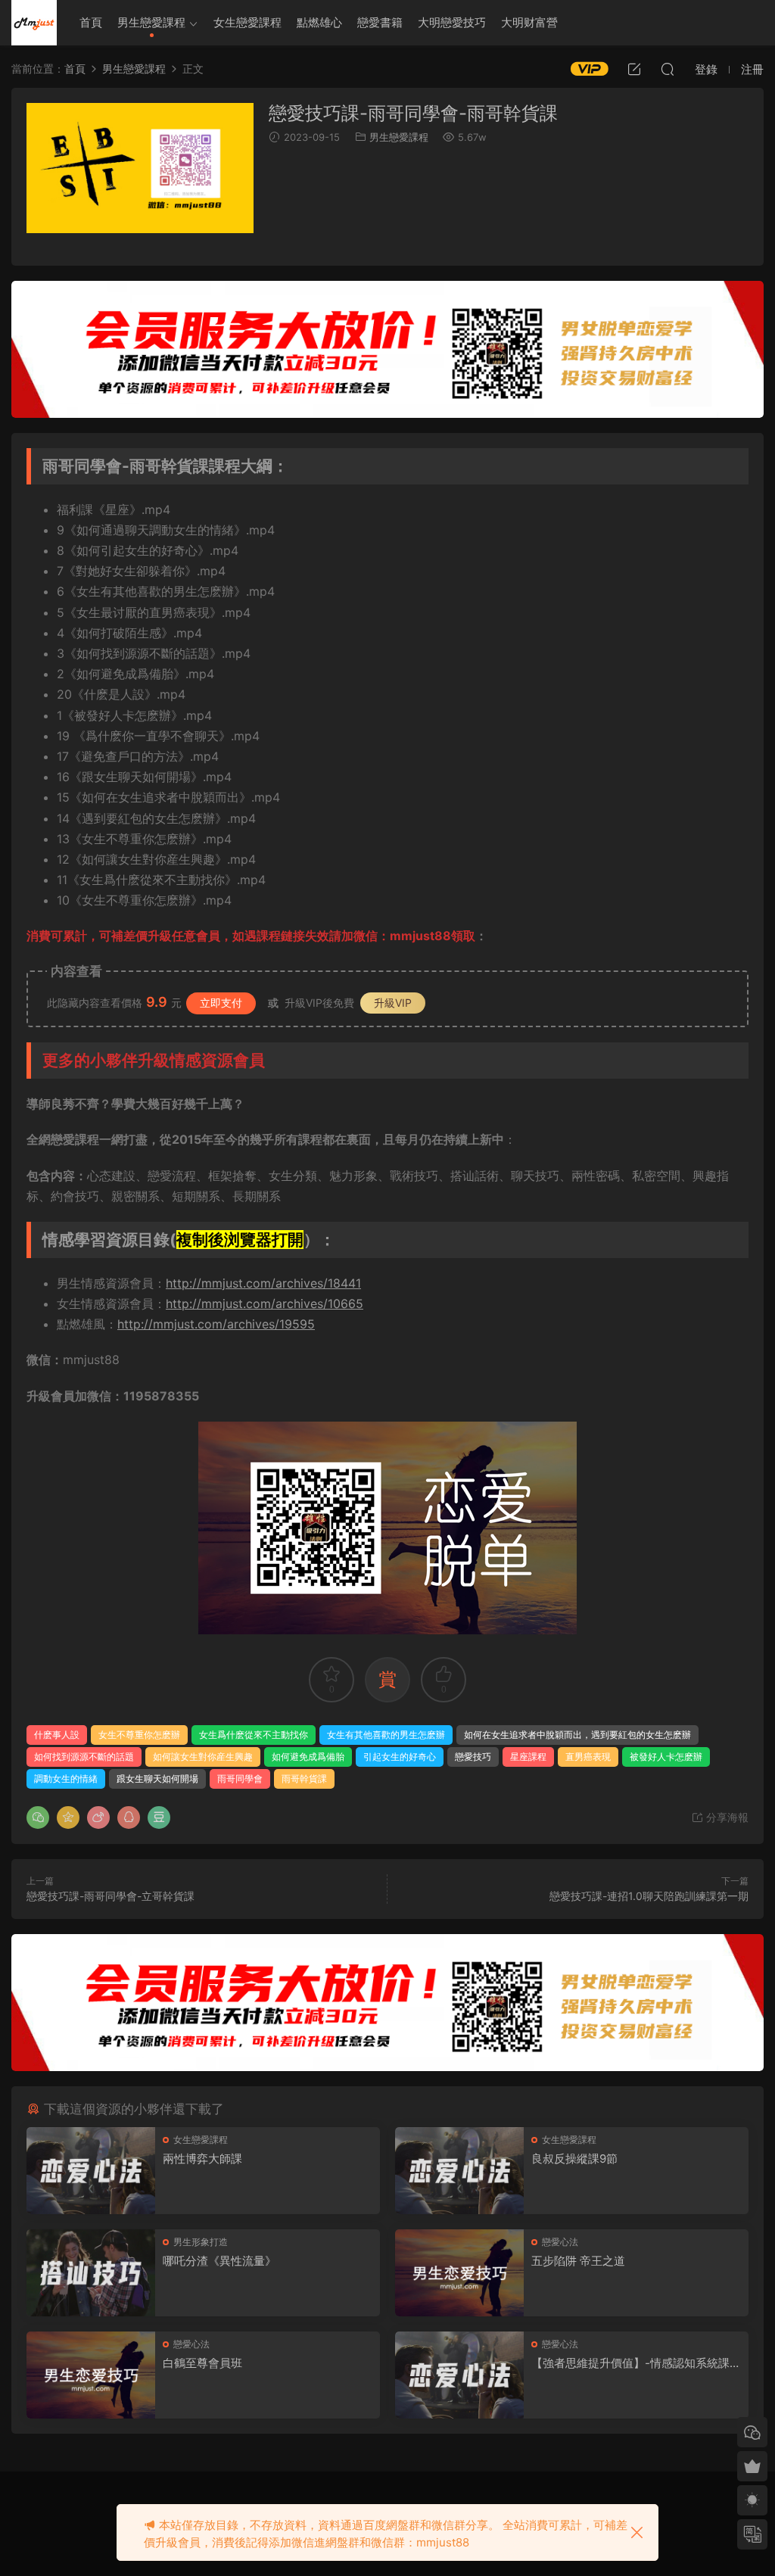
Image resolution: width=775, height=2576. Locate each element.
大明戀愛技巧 (452, 22)
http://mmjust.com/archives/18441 (263, 1283)
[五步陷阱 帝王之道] (459, 2273)
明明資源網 (34, 23)
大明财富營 (529, 22)
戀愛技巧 (473, 1757)
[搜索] (668, 69)
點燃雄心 (319, 22)
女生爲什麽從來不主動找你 (254, 1735)
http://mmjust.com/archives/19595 (216, 1324)
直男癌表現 (588, 1757)
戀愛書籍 (380, 22)
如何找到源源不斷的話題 (84, 1757)
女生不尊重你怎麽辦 (139, 1735)
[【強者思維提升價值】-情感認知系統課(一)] (459, 2375)
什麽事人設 (57, 1735)
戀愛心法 (560, 2242)
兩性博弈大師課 (202, 2159)
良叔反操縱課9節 (574, 2159)
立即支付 (221, 1003)
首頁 (91, 22)
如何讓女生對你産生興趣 (203, 1757)
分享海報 (726, 1817)
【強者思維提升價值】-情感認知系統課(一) (630, 2363)
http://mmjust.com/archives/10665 (265, 1304)
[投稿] (634, 69)
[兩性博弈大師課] (91, 2171)
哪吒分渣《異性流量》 (219, 2261)
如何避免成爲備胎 (308, 1757)
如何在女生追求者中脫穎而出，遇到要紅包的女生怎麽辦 (577, 1735)
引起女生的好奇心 (400, 1757)
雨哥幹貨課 (304, 1779)
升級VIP (393, 1003)
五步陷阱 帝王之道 (578, 2261)
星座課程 (528, 1757)
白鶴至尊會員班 (202, 2363)
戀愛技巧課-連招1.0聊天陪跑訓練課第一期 (649, 1896)
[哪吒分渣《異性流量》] (91, 2273)
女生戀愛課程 (247, 22)
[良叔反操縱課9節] (459, 2171)
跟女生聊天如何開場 (157, 1779)
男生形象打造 (201, 2242)
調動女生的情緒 (66, 1779)
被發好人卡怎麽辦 (666, 1757)
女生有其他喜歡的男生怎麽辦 (386, 1735)
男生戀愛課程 (151, 22)
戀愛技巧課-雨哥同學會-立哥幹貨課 (110, 1896)
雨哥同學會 (240, 1779)
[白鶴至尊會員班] (91, 2375)
